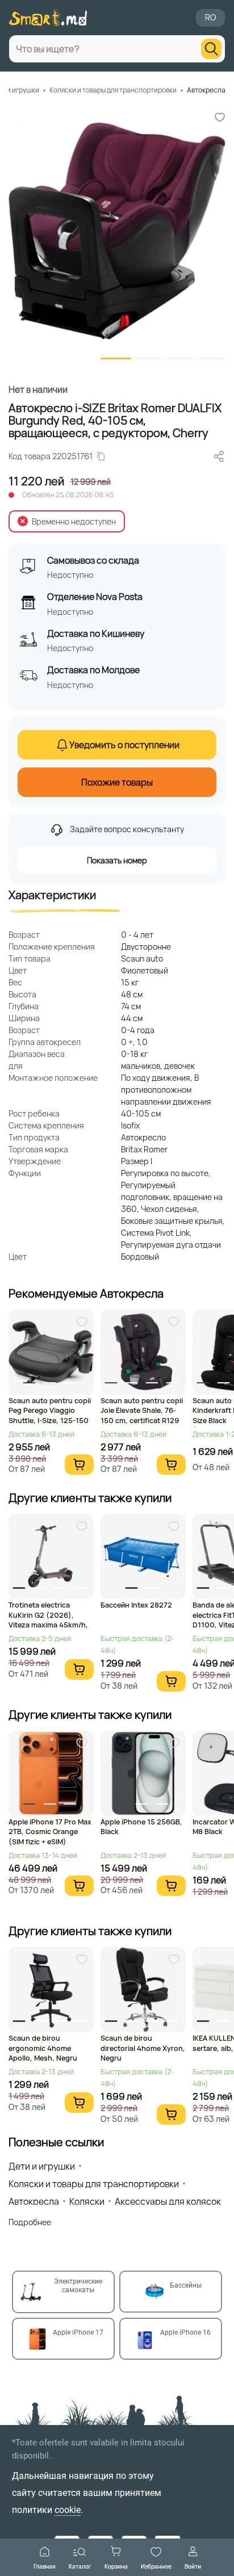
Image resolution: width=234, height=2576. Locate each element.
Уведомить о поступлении (124, 745)
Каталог (80, 2566)
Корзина (116, 2566)
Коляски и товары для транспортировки (113, 90)
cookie (68, 2510)
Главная (45, 2566)
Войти (193, 2566)
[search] (211, 49)
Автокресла (206, 90)
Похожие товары (117, 782)
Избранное (156, 2566)
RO (210, 17)
